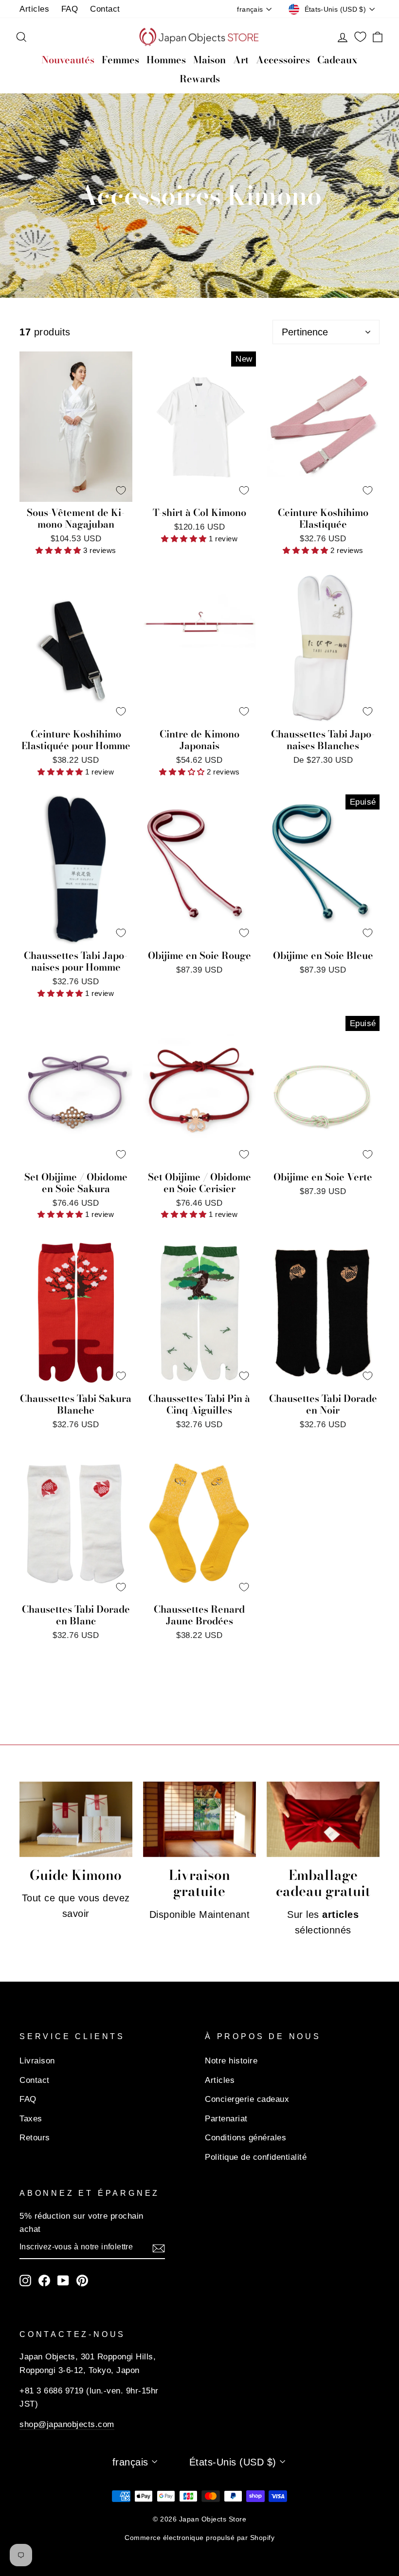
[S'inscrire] (159, 2247)
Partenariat (226, 2119)
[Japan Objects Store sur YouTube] (63, 2280)
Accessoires (283, 60)
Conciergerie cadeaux (247, 2099)
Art (241, 60)
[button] (59, 550)
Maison (209, 60)
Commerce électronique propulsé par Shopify (199, 2538)
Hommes (166, 60)
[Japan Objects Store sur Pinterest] (82, 2280)
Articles (34, 9)
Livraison (37, 2061)
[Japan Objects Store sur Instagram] (25, 2280)
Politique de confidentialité (256, 2157)
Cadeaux (337, 60)
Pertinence (305, 332)
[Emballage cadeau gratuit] (323, 1819)
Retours (35, 2138)
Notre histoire (231, 2061)
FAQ (70, 9)
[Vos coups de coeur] (360, 37)
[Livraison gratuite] (199, 1819)
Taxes (31, 2119)
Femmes (120, 60)
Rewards (200, 79)
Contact (105, 9)
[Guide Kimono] (76, 1819)
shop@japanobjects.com (67, 2424)
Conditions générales (245, 2138)
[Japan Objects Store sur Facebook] (44, 2280)
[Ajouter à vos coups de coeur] (121, 490)
